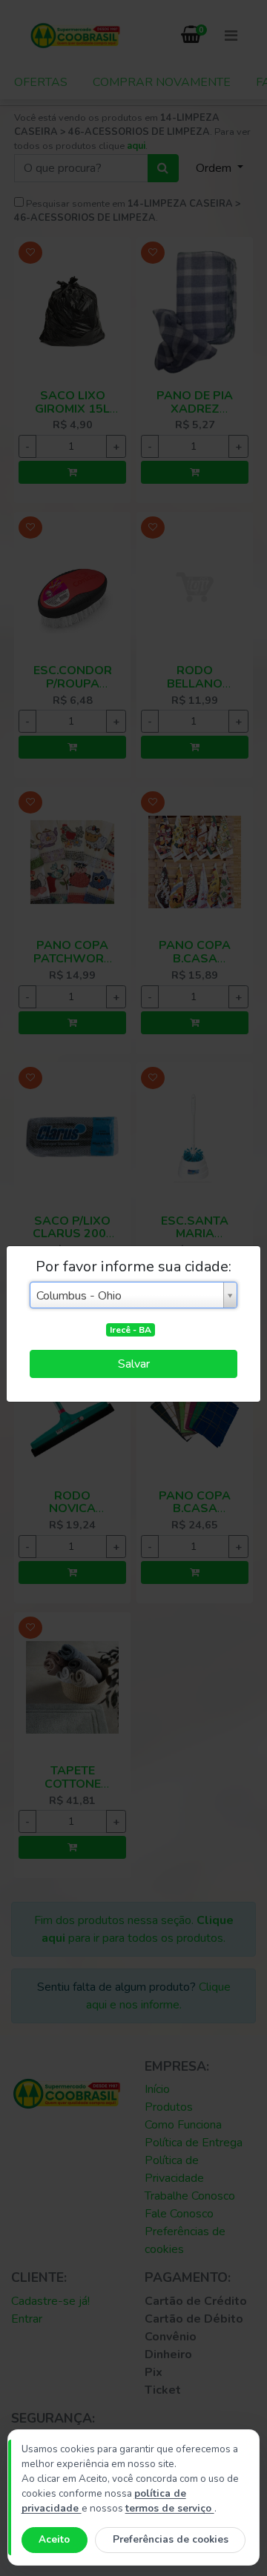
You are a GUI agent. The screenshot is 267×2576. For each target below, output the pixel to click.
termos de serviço (170, 2508)
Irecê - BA (131, 1330)
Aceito (54, 2539)
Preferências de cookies (171, 2539)
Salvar (134, 1364)
